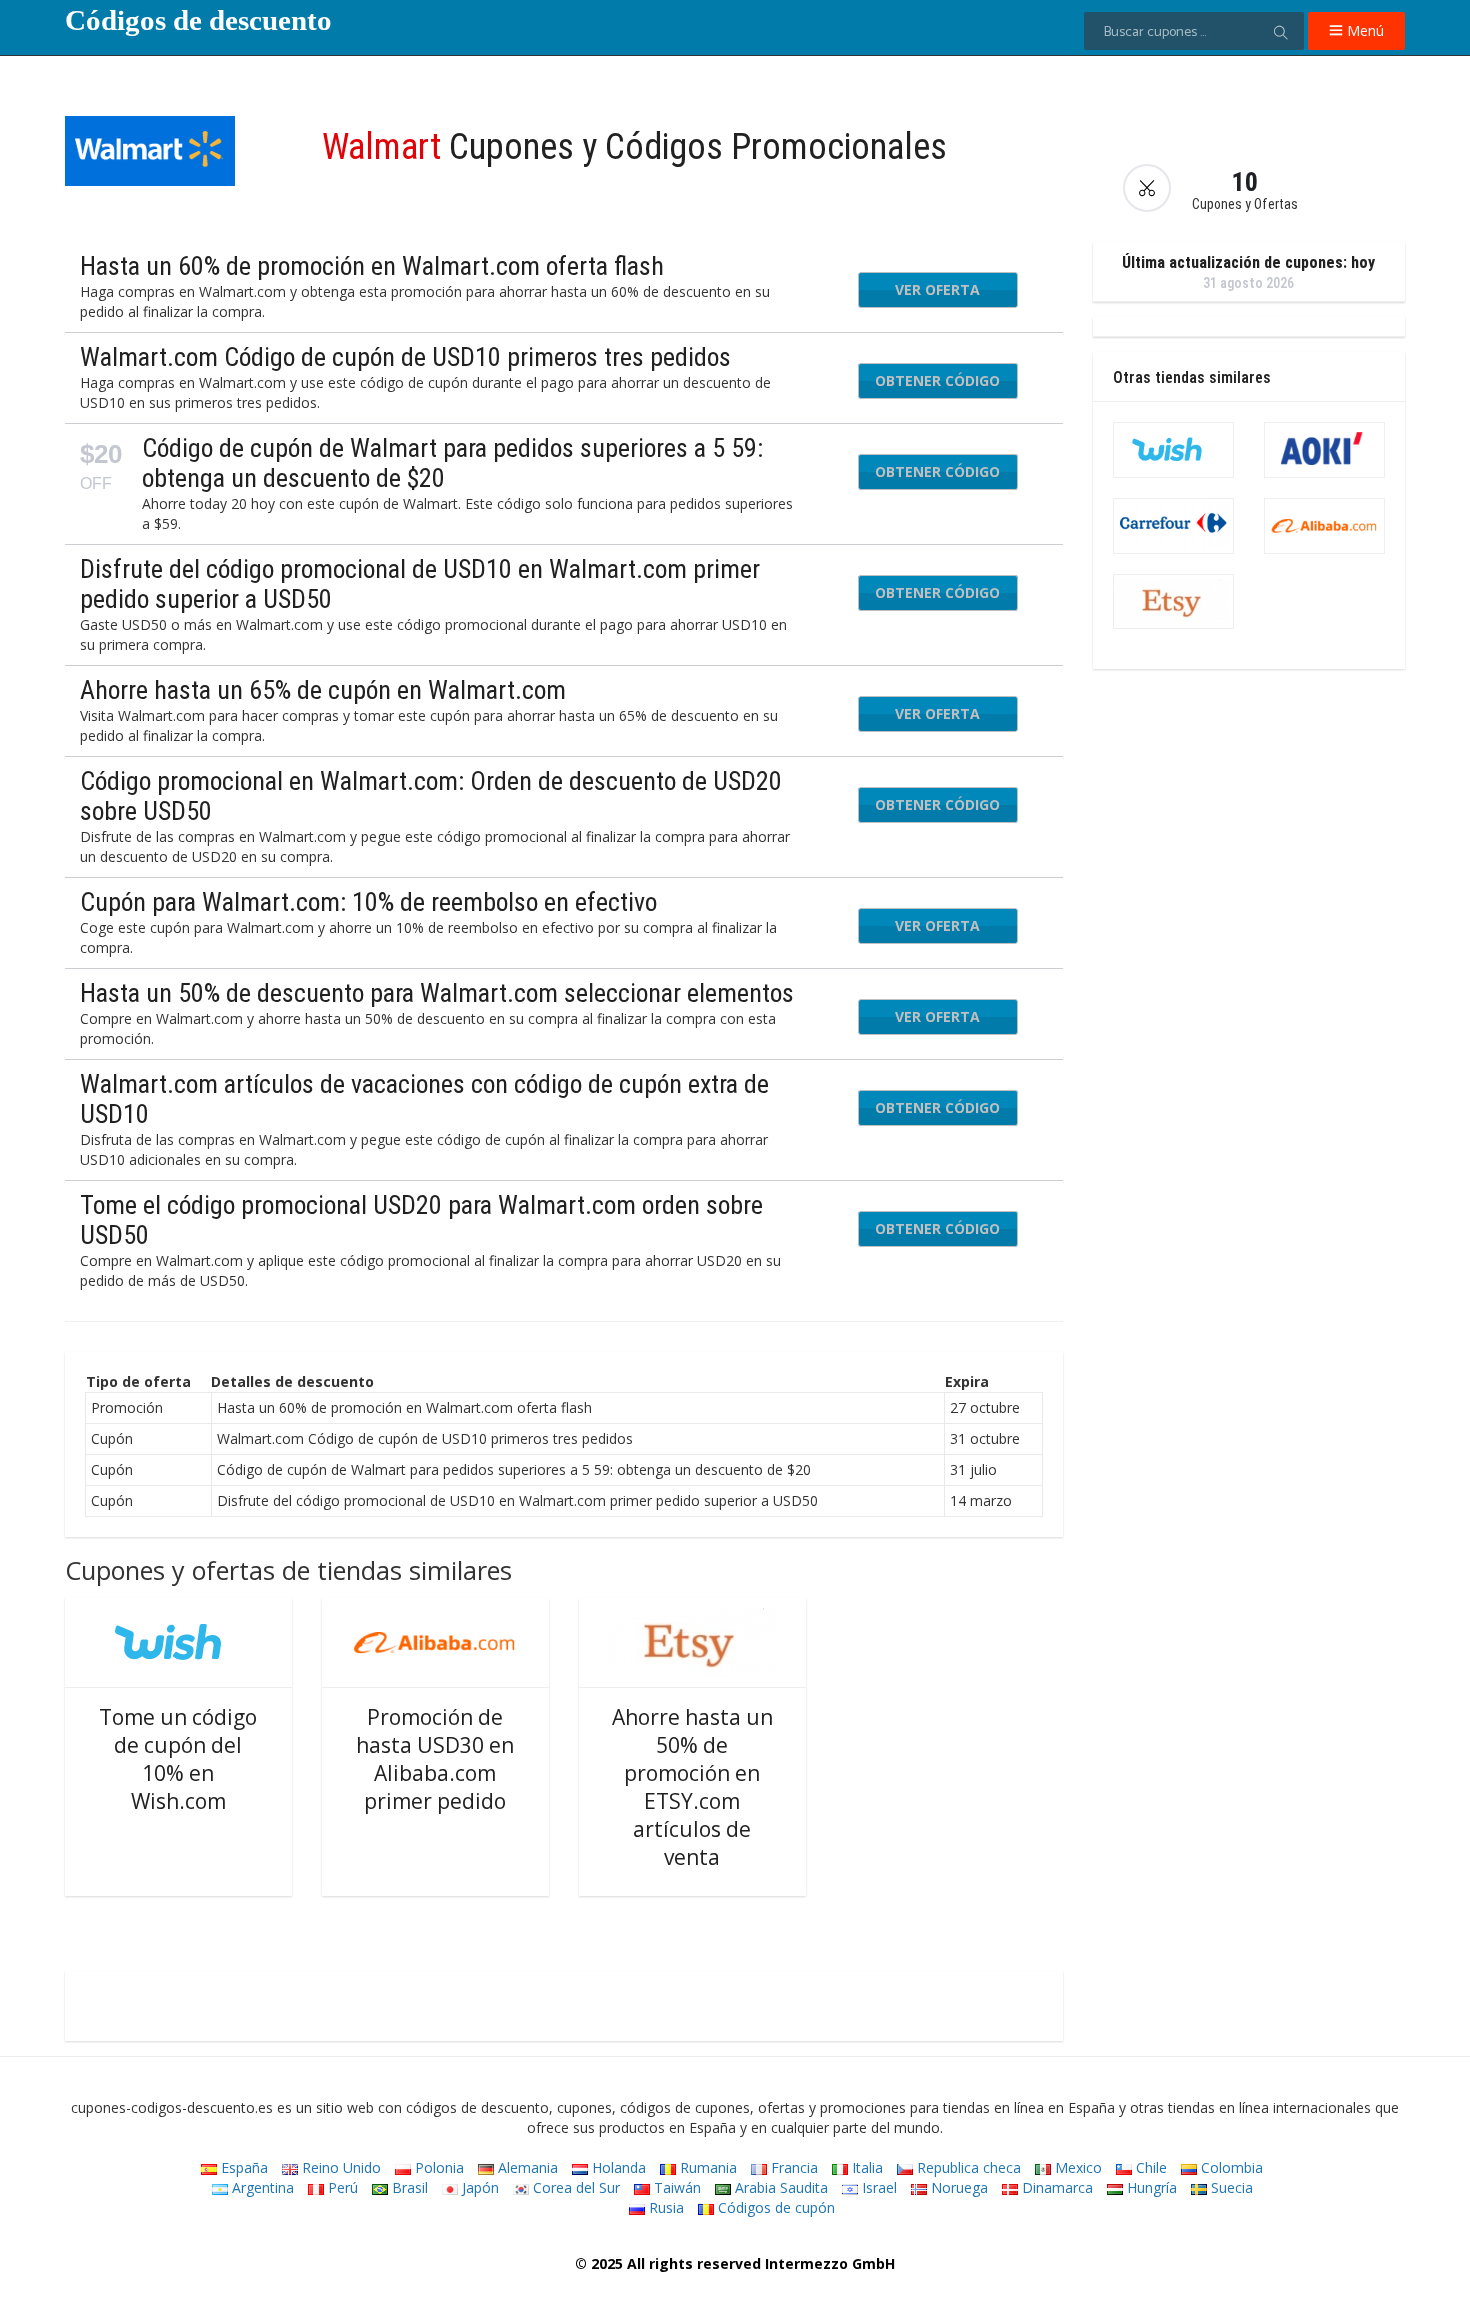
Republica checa (967, 2167)
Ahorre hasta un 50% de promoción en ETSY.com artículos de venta (692, 1787)
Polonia (437, 2167)
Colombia (1230, 2167)
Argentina (261, 2187)
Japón (478, 2187)
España (242, 2167)
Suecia (1230, 2187)
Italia (865, 2167)
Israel (877, 2187)
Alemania (526, 2167)
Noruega (957, 2187)
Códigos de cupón (774, 2207)
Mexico (1076, 2167)
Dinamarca (1055, 2187)
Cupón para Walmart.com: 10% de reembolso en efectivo (368, 902)
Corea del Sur (574, 2187)
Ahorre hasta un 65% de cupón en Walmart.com (323, 690)
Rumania (706, 2167)
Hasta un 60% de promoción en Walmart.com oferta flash (372, 266)
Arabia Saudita (779, 2187)
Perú (341, 2187)
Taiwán (675, 2187)
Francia (792, 2167)
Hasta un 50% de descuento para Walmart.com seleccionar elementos (437, 993)
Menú (1363, 30)
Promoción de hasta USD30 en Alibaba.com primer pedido (435, 1759)
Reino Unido (339, 2167)
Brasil (408, 2187)
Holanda (617, 2167)
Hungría (1150, 2187)
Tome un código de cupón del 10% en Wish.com (178, 1759)
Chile (1149, 2167)
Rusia (664, 2207)
